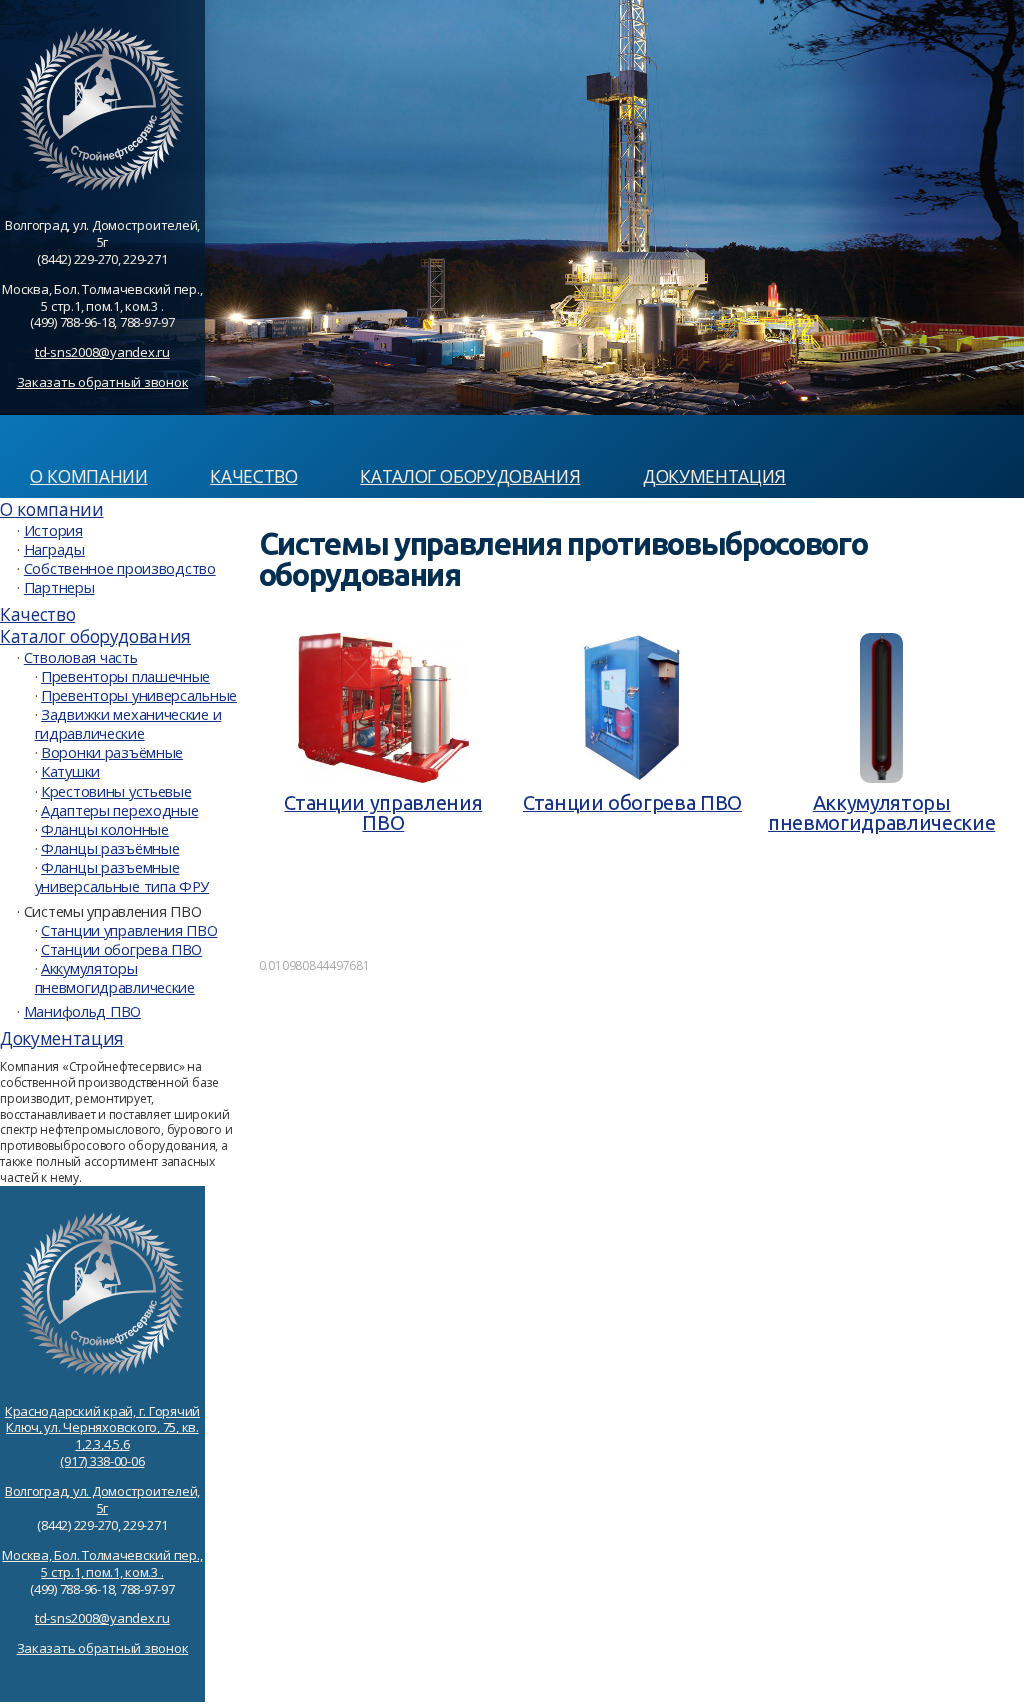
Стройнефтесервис (137, 435)
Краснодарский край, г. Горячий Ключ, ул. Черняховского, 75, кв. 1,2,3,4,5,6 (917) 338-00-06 (102, 1436)
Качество (253, 476)
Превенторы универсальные (139, 695)
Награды (54, 549)
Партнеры (59, 587)
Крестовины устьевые (116, 791)
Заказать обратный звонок (103, 382)
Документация (714, 476)
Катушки (70, 771)
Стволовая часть (81, 657)
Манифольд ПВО (82, 1011)
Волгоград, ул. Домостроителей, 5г (102, 1499)
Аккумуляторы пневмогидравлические (115, 977)
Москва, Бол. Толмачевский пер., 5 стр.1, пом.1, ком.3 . (102, 1563)
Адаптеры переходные (119, 810)
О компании (89, 476)
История (53, 530)
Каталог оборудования (470, 476)
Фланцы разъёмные (110, 848)
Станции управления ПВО (129, 930)
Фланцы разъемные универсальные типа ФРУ (122, 876)
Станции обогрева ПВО (121, 949)
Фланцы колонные (105, 829)
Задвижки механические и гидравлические (128, 723)
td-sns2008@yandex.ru (102, 352)
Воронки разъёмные (112, 752)
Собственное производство (120, 568)
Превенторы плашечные (125, 676)
